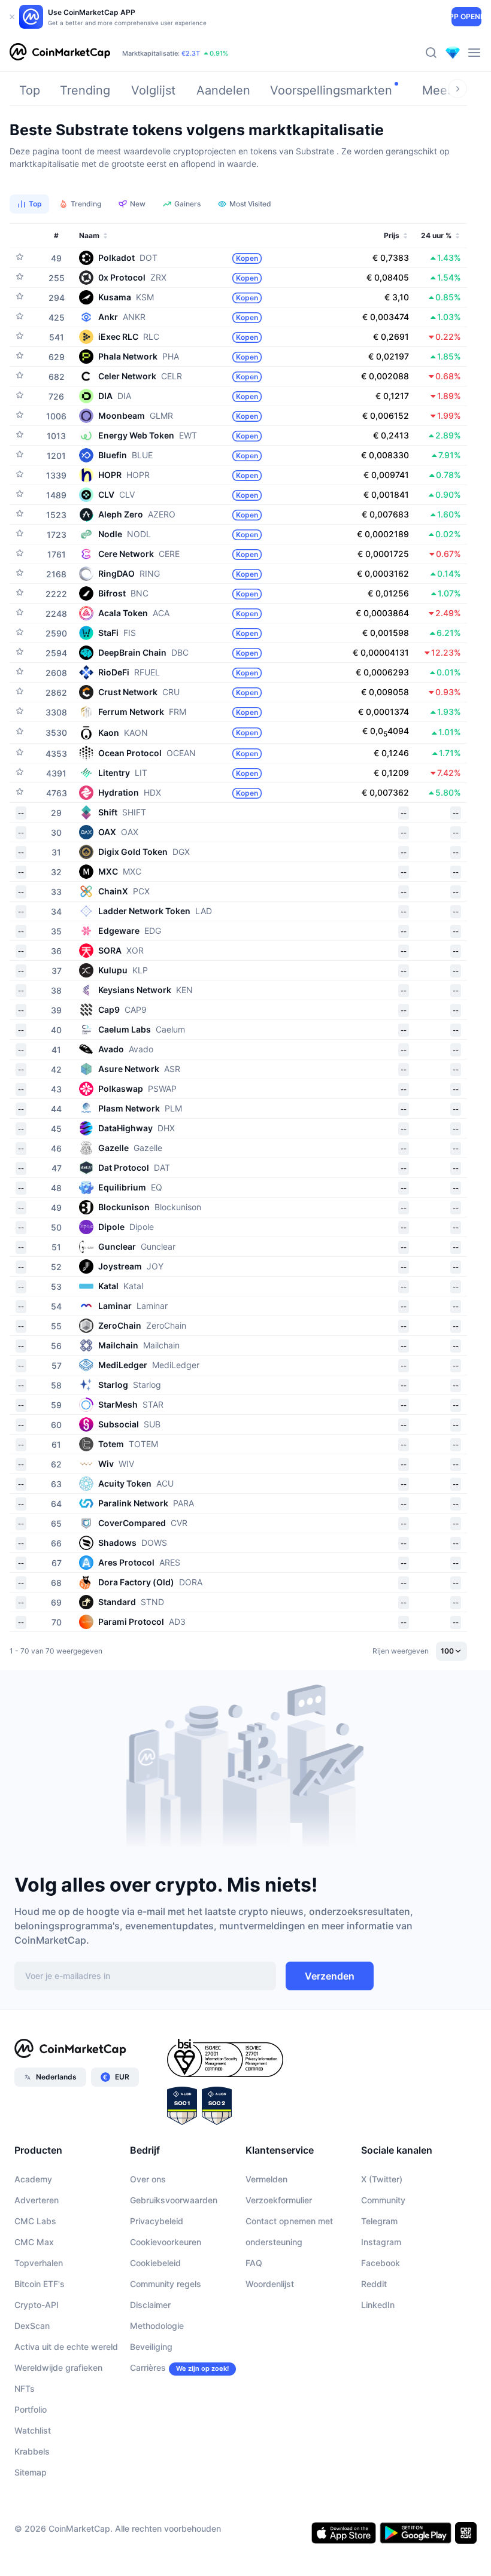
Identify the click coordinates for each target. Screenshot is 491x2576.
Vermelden (266, 2179)
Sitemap (31, 2472)
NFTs (25, 2388)
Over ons (148, 2179)
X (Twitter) (382, 2179)
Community (383, 2200)
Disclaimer (150, 2305)
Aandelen (223, 90)
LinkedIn (378, 2305)
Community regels (166, 2284)
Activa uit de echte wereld (66, 2347)
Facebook (381, 2263)
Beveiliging (151, 2347)
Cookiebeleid (155, 2263)
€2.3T (191, 53)
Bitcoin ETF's (40, 2284)
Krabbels (32, 2451)
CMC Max (34, 2242)
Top (30, 90)
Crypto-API (37, 2305)
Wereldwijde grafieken (58, 2368)
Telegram (379, 2221)
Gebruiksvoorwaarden (174, 2200)
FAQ (254, 2263)
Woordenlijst (270, 2284)
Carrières (148, 2368)
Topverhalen (39, 2263)
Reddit (374, 2284)
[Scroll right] (457, 89)
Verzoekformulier (279, 2200)
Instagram (381, 2242)
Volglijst (153, 90)
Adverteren (37, 2200)
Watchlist (33, 2430)
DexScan (32, 2326)
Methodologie (157, 2326)
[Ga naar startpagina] (60, 53)
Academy (33, 2179)
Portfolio (31, 2409)
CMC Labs (35, 2221)
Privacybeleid (157, 2221)
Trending (85, 90)
